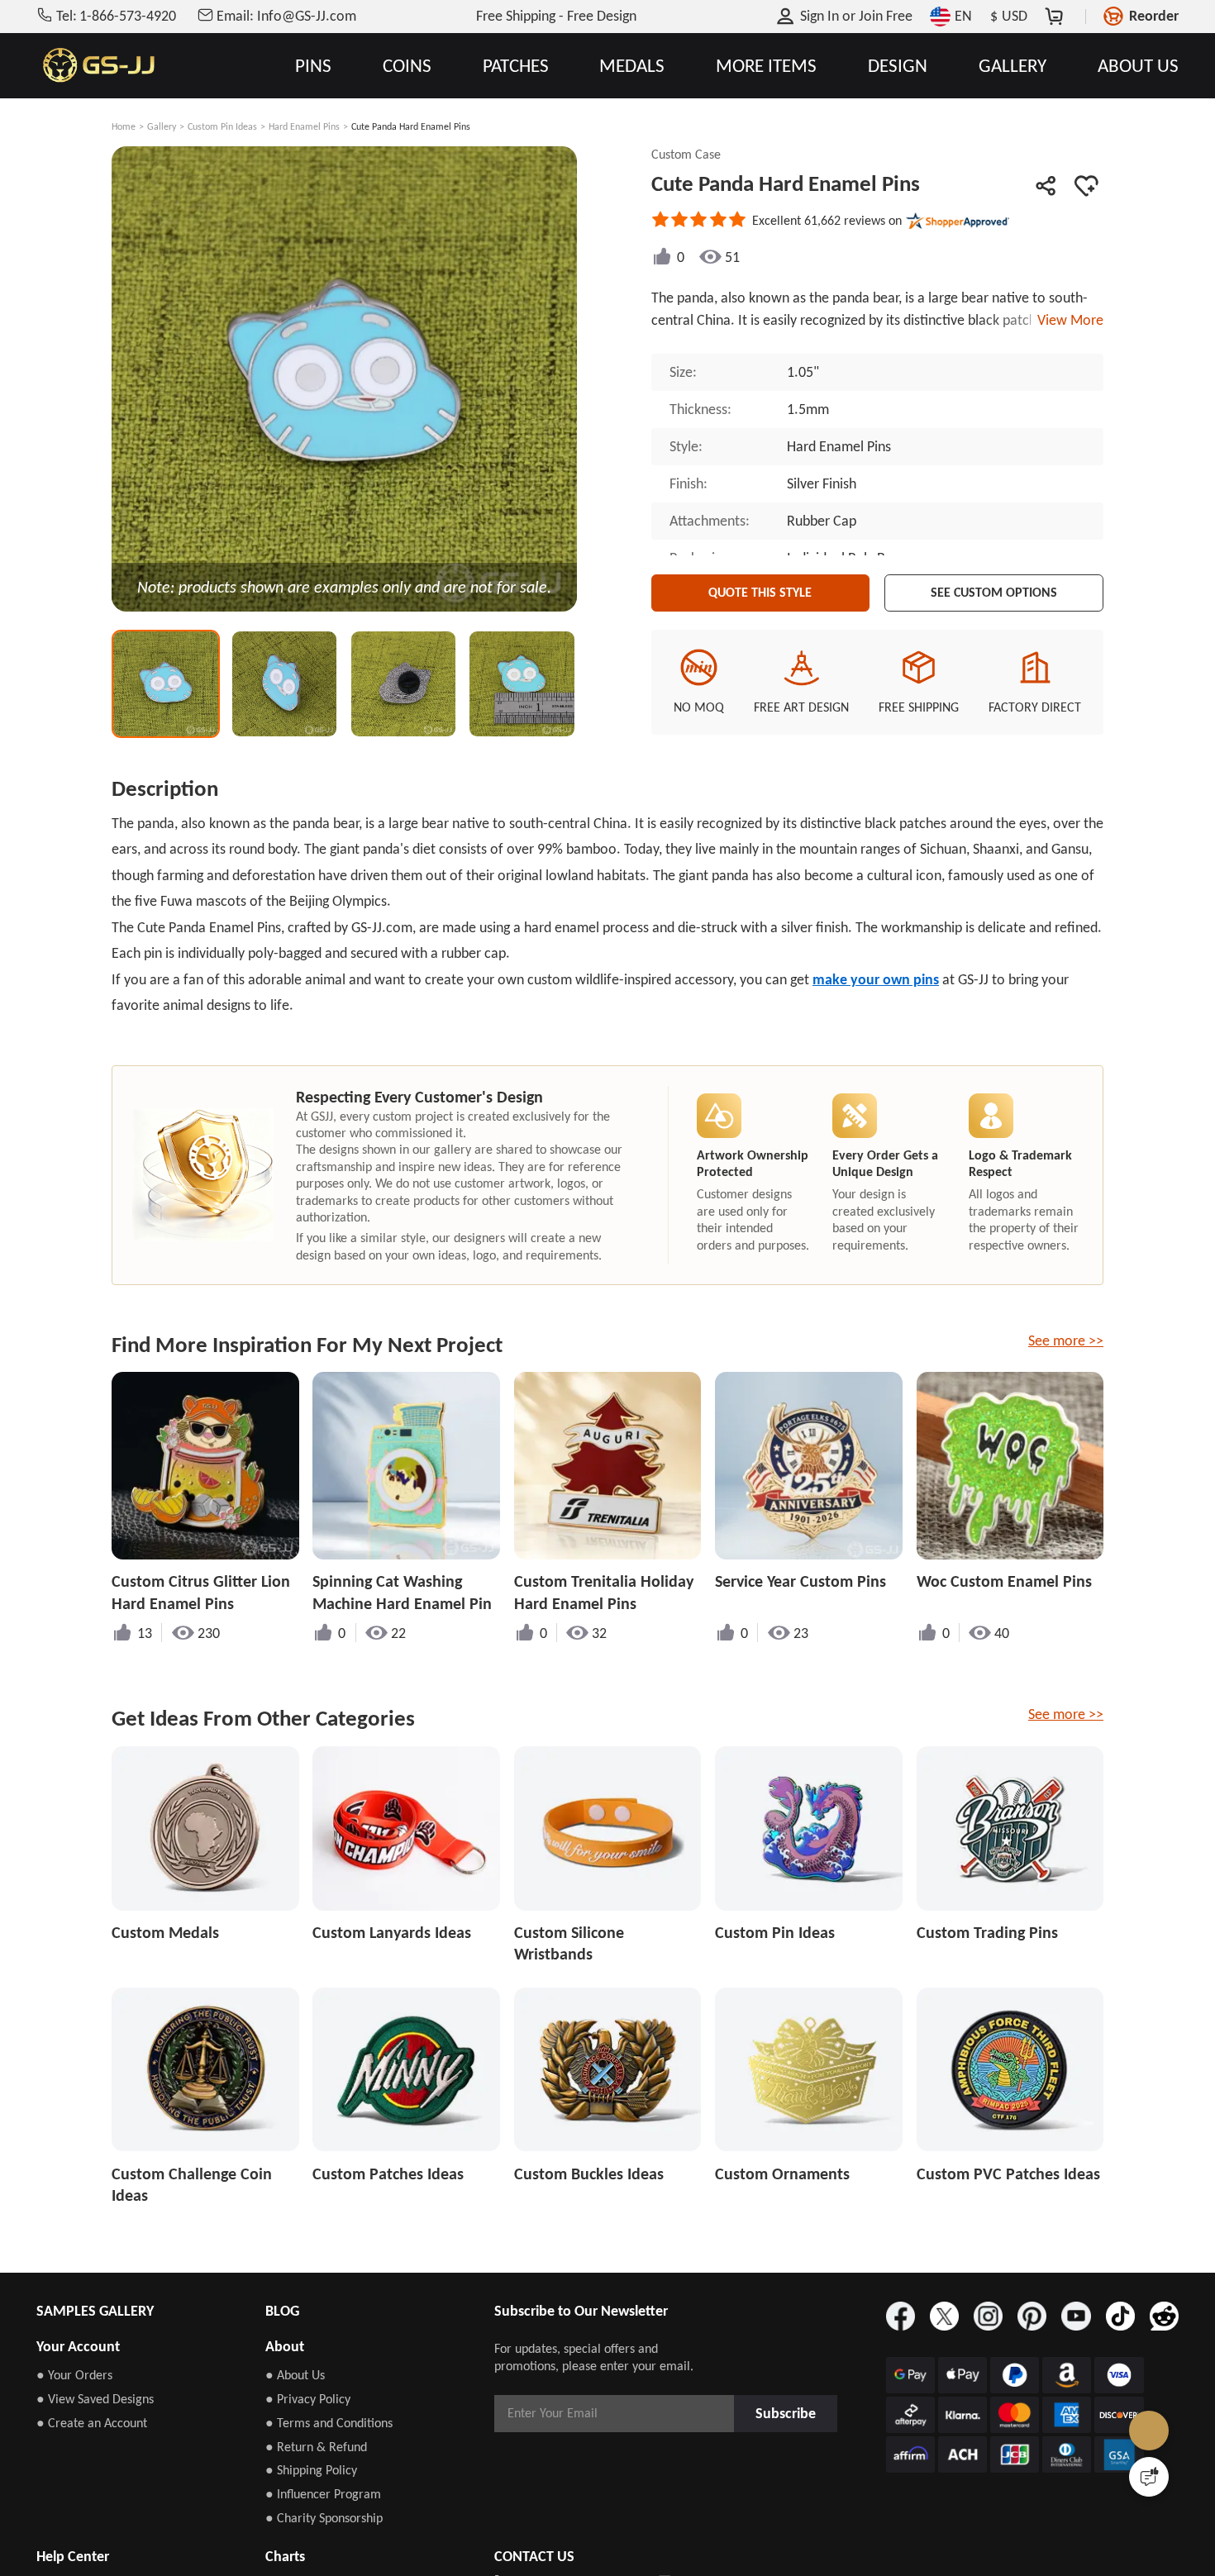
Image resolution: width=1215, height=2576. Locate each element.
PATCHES (516, 66)
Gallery (162, 126)
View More (1067, 320)
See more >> (1066, 1340)
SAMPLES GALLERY (95, 2311)
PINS (313, 66)
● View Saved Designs (95, 2399)
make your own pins (876, 979)
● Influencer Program (323, 2494)
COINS (407, 66)
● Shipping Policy (311, 2470)
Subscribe (790, 2413)
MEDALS (632, 66)
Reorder (1154, 16)
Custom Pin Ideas (222, 126)
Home (124, 126)
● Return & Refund (316, 2447)
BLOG (282, 2311)
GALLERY (1012, 66)
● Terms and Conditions (329, 2423)
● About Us (295, 2375)
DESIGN (898, 66)
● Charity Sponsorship (324, 2518)
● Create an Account (92, 2423)
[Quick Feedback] (1149, 2477)
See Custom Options (994, 589)
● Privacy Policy (308, 2399)
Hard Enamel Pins (304, 126)
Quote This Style (760, 589)
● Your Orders (74, 2375)
